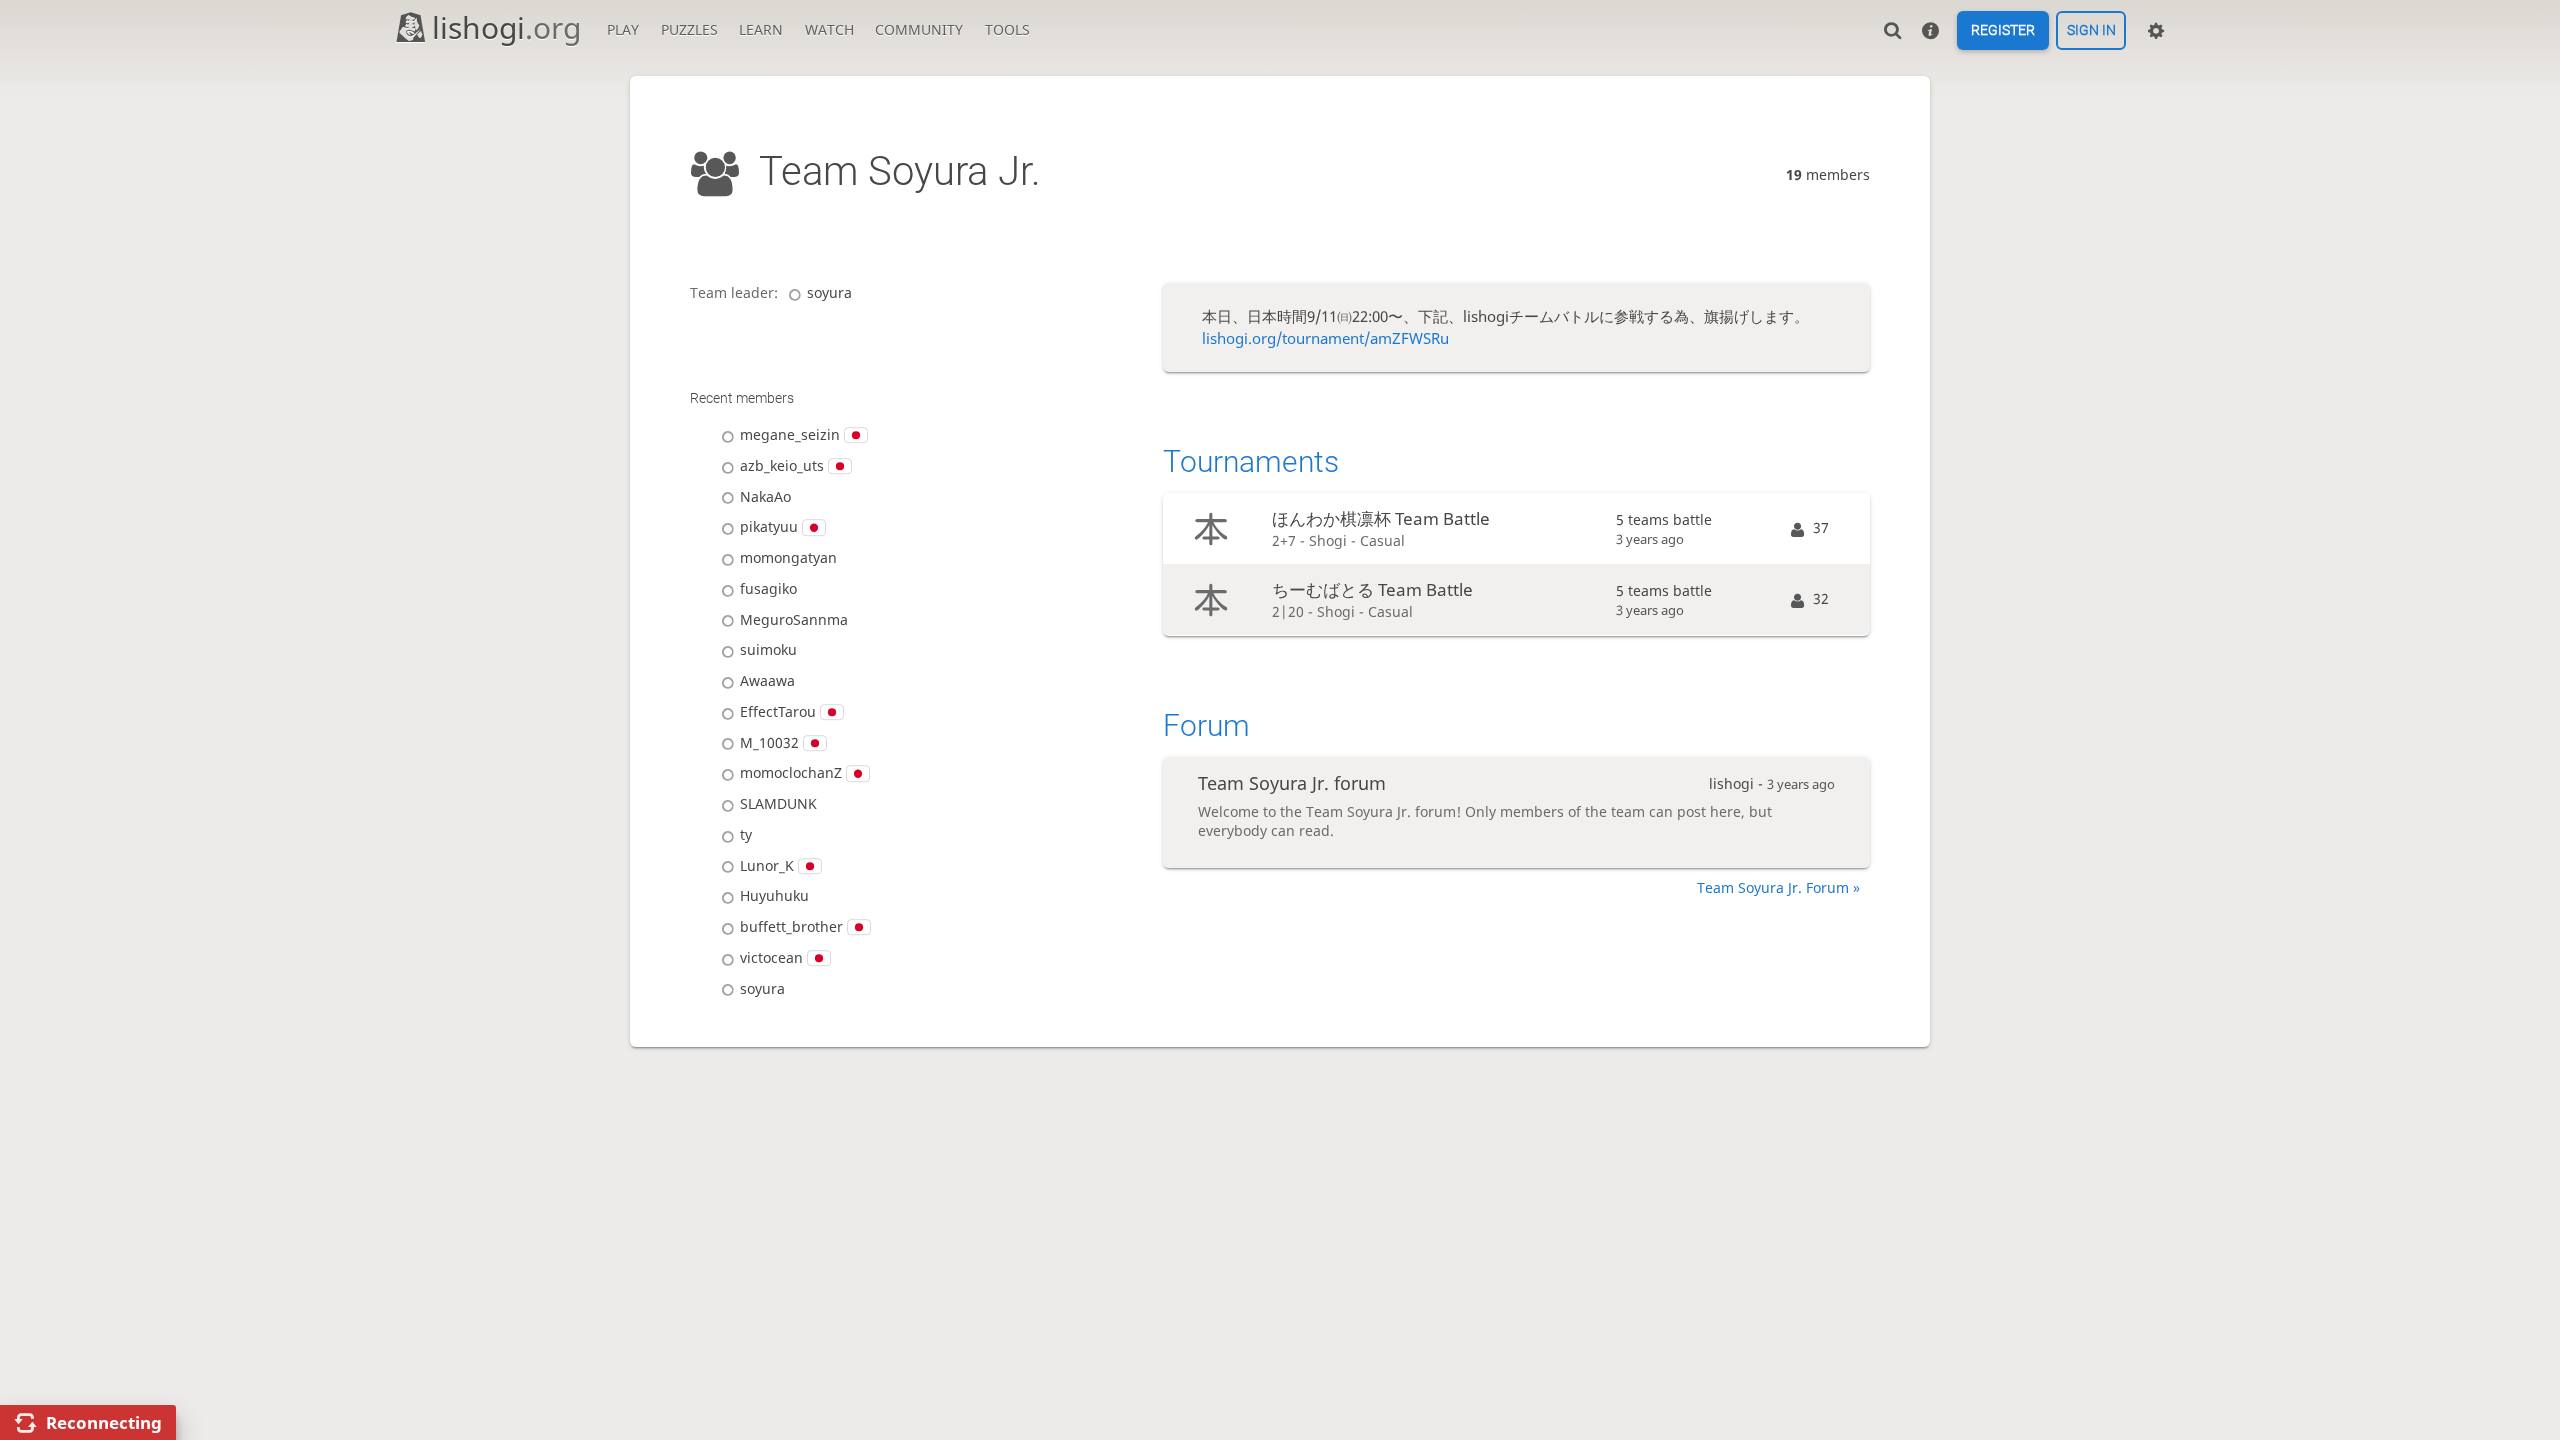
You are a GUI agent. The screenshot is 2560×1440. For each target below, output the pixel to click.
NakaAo (765, 496)
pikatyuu (769, 526)
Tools (1007, 29)
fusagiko (768, 588)
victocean (771, 957)
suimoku (768, 649)
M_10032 (769, 742)
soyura (829, 292)
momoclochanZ (791, 772)
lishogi (506, 27)
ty (746, 834)
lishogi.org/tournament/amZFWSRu (1325, 338)
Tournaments (1251, 461)
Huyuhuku (774, 895)
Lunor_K (767, 865)
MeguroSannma (794, 619)
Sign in (2091, 31)
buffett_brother (791, 926)
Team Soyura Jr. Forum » (1778, 887)
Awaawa (767, 680)
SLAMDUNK (778, 803)
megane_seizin (790, 434)
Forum (1206, 725)
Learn (761, 29)
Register (2003, 31)
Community (919, 29)
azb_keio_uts (782, 465)
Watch (829, 29)
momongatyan (788, 557)
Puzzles (689, 29)
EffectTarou (778, 711)
